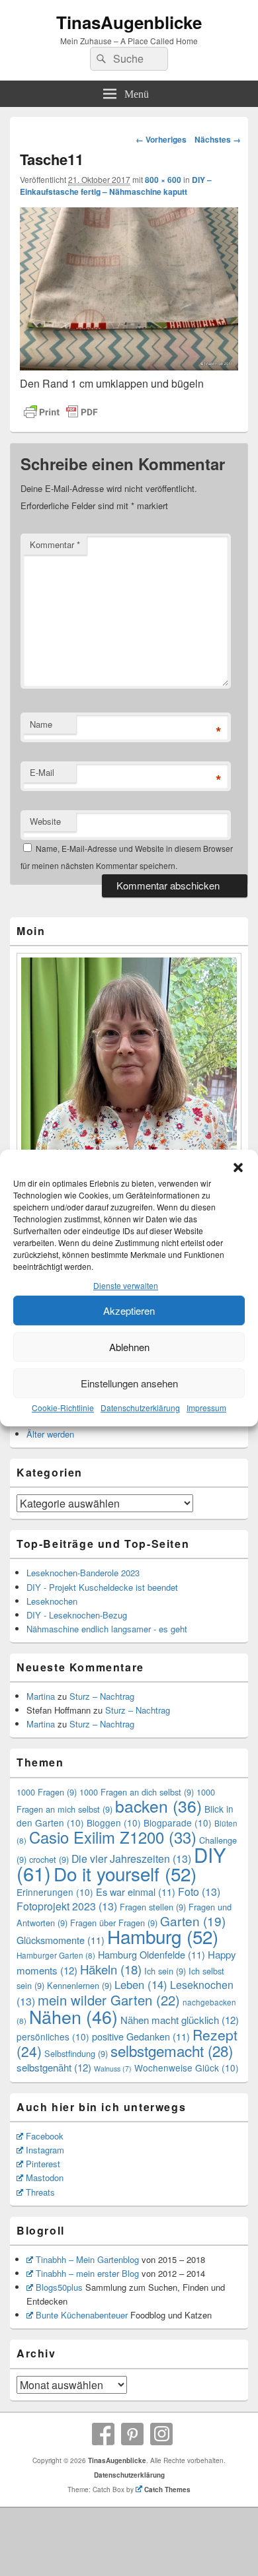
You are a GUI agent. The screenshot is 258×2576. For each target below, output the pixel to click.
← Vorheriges (161, 139)
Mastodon (45, 2177)
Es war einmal (136, 1892)
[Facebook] (103, 2434)
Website (45, 821)
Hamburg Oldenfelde (151, 1954)
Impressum (206, 1408)
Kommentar (55, 544)
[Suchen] (100, 59)
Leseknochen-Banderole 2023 (83, 1573)
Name (41, 724)
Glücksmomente (61, 1940)
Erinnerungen (55, 1892)
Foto (199, 1892)
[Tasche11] (129, 366)
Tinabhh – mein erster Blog (87, 2273)
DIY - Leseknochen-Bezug (77, 1615)
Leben (141, 1984)
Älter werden (50, 1434)
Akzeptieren (129, 1310)
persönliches (53, 2036)
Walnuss (113, 2069)
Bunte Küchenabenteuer (82, 2315)
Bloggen (114, 1823)
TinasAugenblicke (129, 22)
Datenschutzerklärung (140, 1408)
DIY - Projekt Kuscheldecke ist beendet (102, 1587)
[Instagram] (161, 2434)
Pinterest (43, 2164)
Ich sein (165, 1971)
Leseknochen (52, 1601)
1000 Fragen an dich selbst (137, 1792)
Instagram (45, 2150)
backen (158, 1806)
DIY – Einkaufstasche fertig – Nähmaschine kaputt (116, 186)
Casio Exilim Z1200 (113, 1837)
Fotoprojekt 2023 (67, 1906)
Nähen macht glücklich (180, 2020)
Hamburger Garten (56, 1955)
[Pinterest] (132, 2434)
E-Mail (42, 772)
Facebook (45, 2136)
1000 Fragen (47, 1792)
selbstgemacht (172, 2050)
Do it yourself (125, 1873)
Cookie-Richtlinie (63, 1408)
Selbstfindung (76, 2053)
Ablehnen (129, 1347)
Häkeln (111, 1969)
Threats (40, 2192)
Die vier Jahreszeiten (131, 1859)
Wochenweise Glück (187, 2068)
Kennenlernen (79, 1985)
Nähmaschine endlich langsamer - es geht (107, 1629)
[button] (238, 1168)
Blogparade (178, 1823)
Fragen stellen (153, 1907)
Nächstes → (218, 139)
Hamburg (163, 1936)
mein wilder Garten (109, 2000)
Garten (193, 1921)
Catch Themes (167, 2489)
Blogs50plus (59, 2287)
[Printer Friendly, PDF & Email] (61, 412)
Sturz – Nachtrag (102, 1696)
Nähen (73, 2016)
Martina (41, 1696)
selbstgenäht (54, 2067)
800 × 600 (163, 180)
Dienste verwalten (126, 1286)
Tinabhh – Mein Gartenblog (87, 2259)
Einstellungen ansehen (129, 1383)
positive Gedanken (141, 2036)
